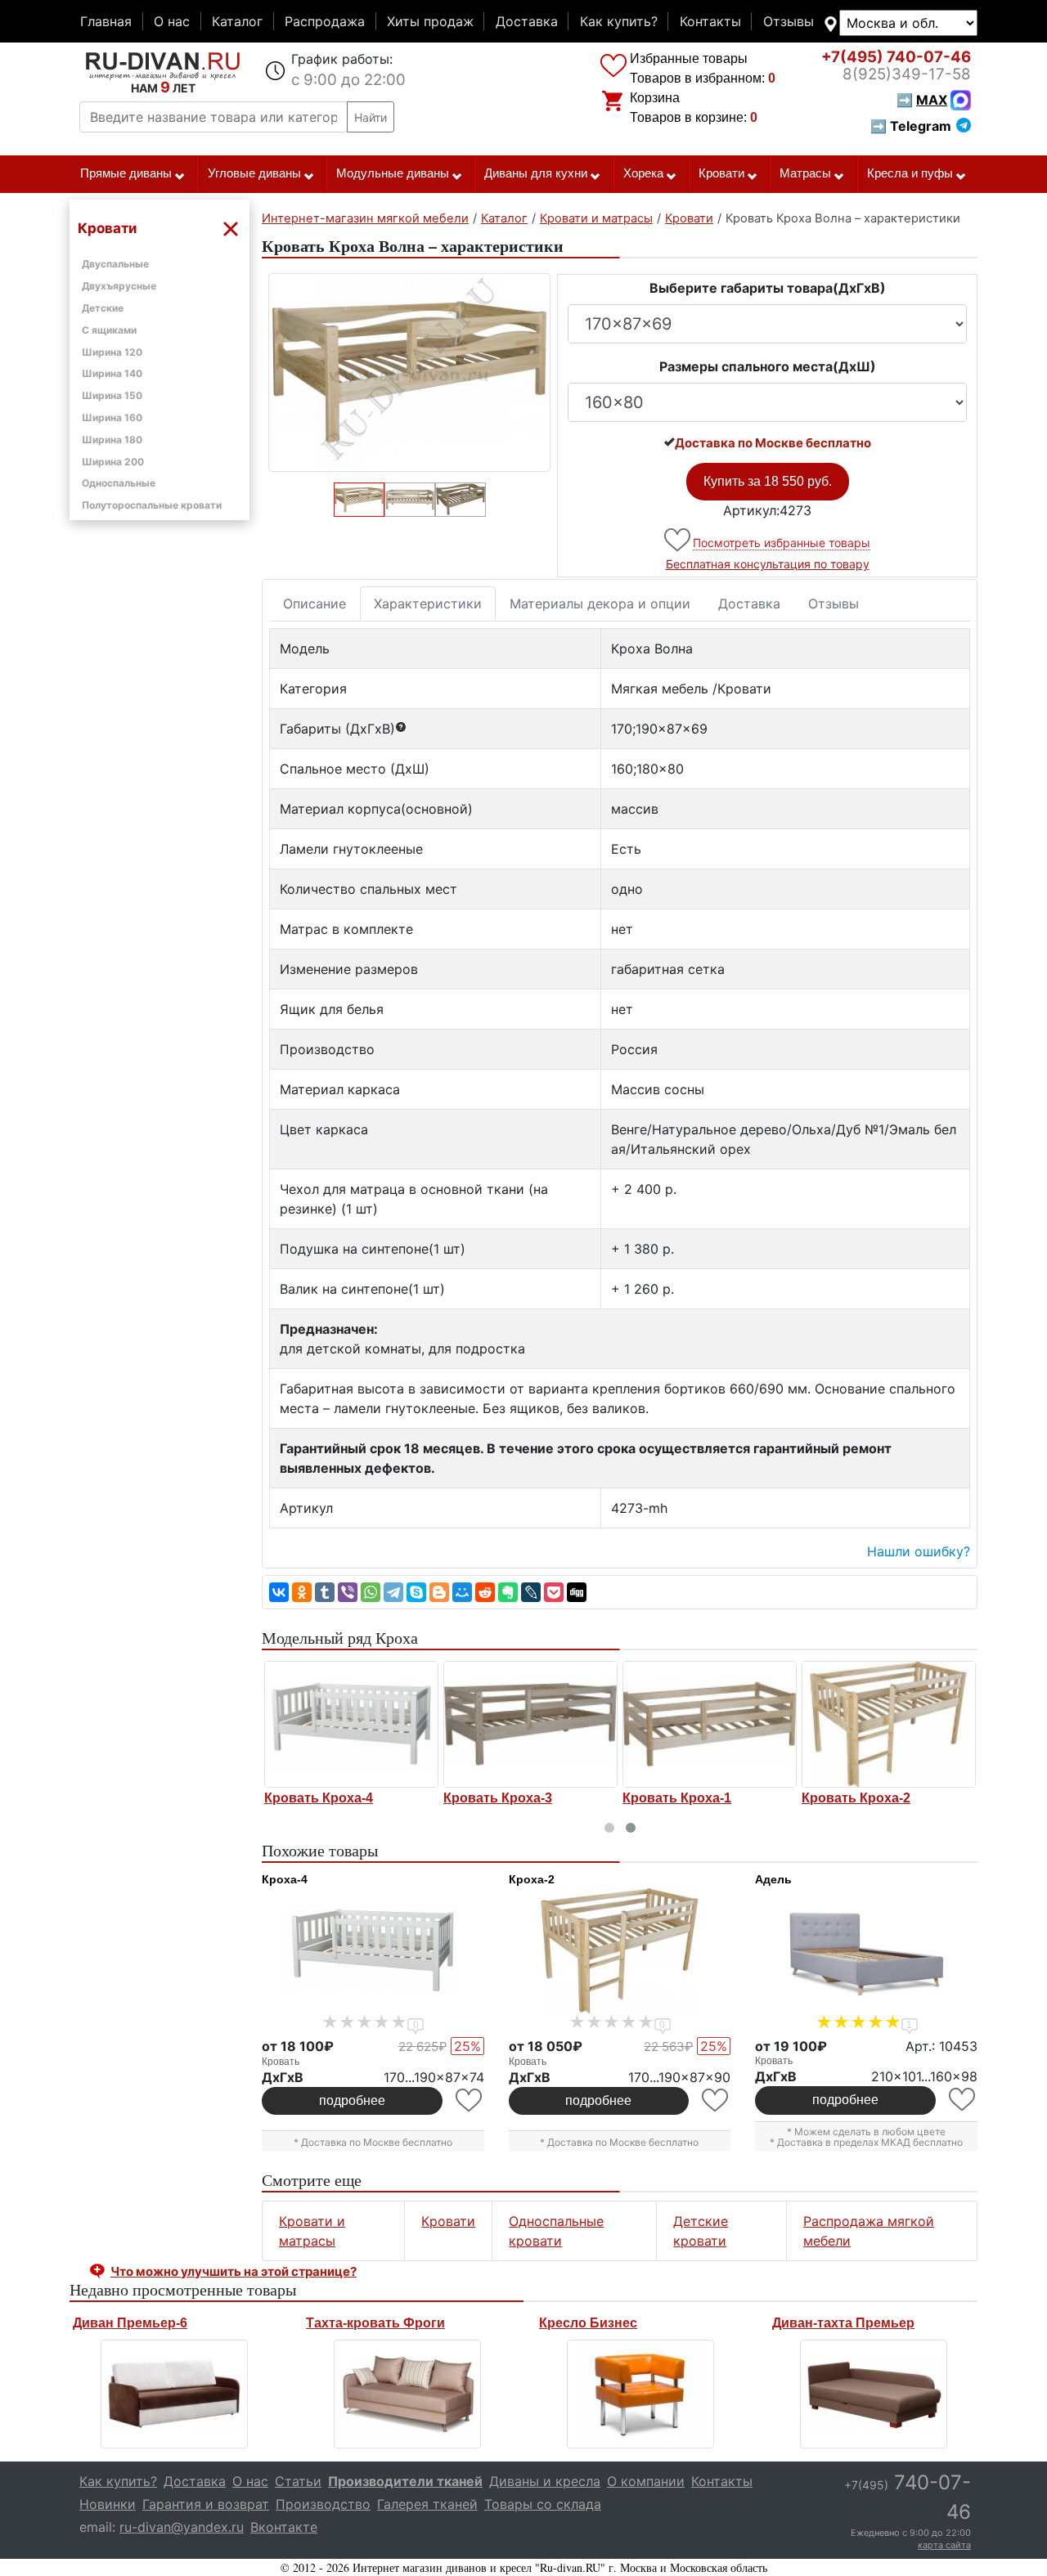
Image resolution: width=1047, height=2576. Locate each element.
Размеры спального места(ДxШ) (768, 366)
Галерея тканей (427, 2504)
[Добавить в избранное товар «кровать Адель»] (963, 2100)
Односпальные (119, 483)
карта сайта (944, 2545)
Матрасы (805, 173)
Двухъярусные (119, 286)
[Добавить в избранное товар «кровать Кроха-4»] (470, 2100)
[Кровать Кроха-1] (710, 1724)
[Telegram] (393, 1592)
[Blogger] (439, 1592)
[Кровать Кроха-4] (351, 1724)
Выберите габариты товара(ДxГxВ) (768, 288)
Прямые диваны (126, 173)
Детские (103, 308)
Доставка (527, 21)
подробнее (352, 2100)
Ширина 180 (112, 440)
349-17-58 (907, 74)
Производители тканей (405, 2481)
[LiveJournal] (531, 1592)
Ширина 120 (112, 352)
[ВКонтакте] (279, 1592)
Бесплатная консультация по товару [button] (768, 564)
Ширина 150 (112, 395)
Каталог (237, 21)
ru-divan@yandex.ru (182, 2527)
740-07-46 (896, 57)
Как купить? (619, 21)
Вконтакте (284, 2527)
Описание (315, 604)
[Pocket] (554, 1592)
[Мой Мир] (462, 1592)
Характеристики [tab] (428, 604)
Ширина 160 (112, 417)
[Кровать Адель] (866, 1951)
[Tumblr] (325, 1592)
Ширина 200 (113, 462)
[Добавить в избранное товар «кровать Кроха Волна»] (679, 540)
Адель (773, 1879)
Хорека (643, 173)
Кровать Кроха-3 (498, 1798)
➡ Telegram (911, 126)
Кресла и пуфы (910, 173)
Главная (106, 21)
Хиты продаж (430, 21)
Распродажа (325, 21)
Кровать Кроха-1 (677, 1798)
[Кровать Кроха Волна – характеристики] (409, 372)
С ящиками (109, 330)
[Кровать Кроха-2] (889, 1724)
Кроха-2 (532, 1879)
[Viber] (348, 1592)
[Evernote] (508, 1592)
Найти (371, 117)
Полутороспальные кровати (152, 505)
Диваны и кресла (545, 2481)
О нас (172, 21)
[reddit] (485, 1592)
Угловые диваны (254, 173)
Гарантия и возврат (206, 2504)
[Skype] (416, 1592)
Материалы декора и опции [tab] (600, 604)
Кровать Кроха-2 (856, 1798)
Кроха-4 (285, 1879)
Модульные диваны (393, 173)
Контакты (710, 21)
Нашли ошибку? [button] (919, 1551)
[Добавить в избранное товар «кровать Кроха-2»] (716, 2100)
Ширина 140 (112, 373)
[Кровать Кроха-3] (530, 1724)
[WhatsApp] (371, 1592)
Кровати (721, 173)
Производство (323, 2504)
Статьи (298, 2481)
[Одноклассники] (302, 1592)
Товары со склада (543, 2504)
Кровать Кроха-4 (319, 1798)
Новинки (108, 2504)
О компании (646, 2481)
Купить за (768, 481)
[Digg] (577, 1592)
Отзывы (789, 21)
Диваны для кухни (536, 173)
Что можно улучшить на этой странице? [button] (234, 2271)
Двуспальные (115, 264)
